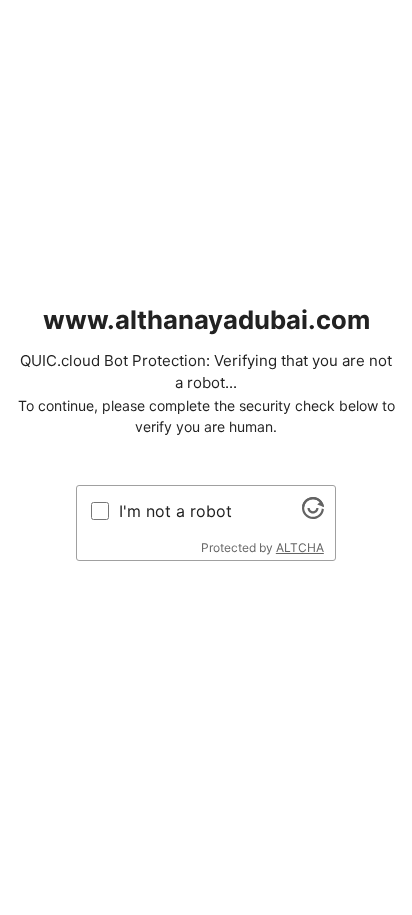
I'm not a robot (175, 511)
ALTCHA (300, 547)
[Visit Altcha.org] (313, 513)
